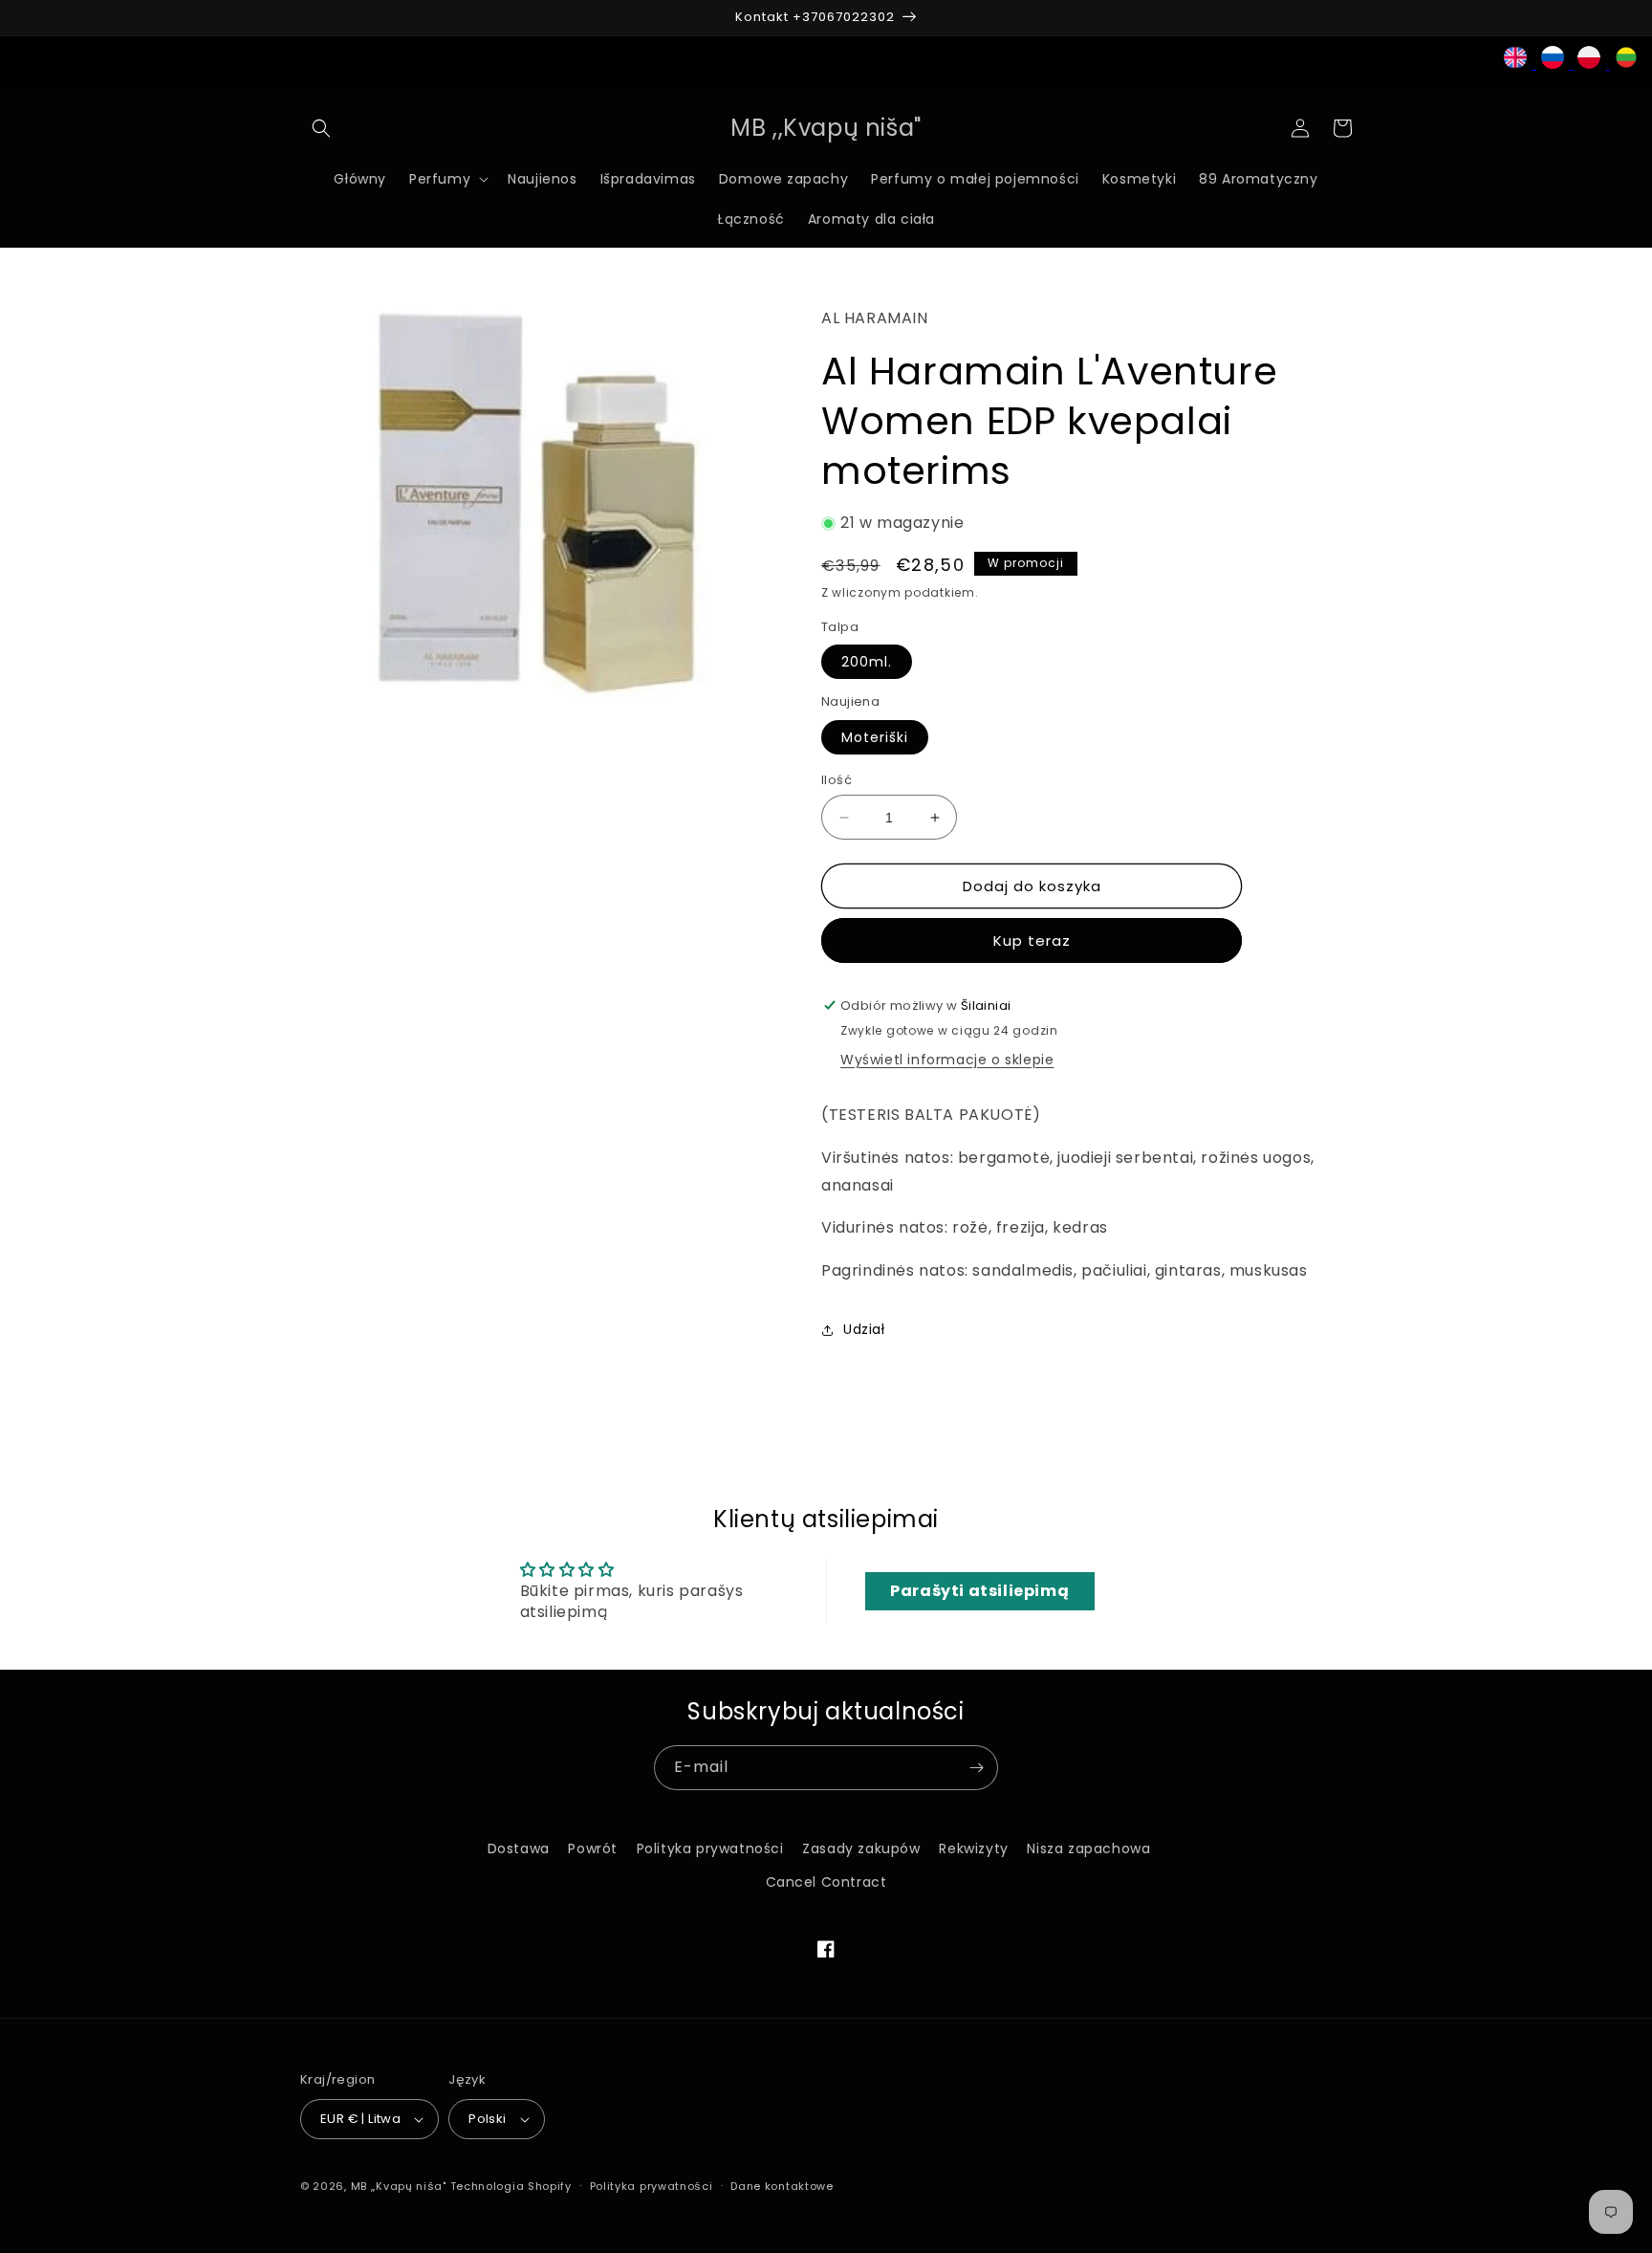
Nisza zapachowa (1088, 1848)
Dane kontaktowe (782, 2186)
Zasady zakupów (861, 1848)
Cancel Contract (826, 1882)
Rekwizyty (973, 1848)
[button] (321, 128)
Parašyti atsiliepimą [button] (979, 1591)
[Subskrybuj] (976, 1768)
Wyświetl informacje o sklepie (947, 1060)
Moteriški (875, 737)
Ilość (837, 780)
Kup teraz (1032, 941)
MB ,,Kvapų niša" (399, 2186)
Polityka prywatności (710, 1848)
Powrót (593, 1848)
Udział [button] (864, 1329)
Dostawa (519, 1848)
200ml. (867, 662)
